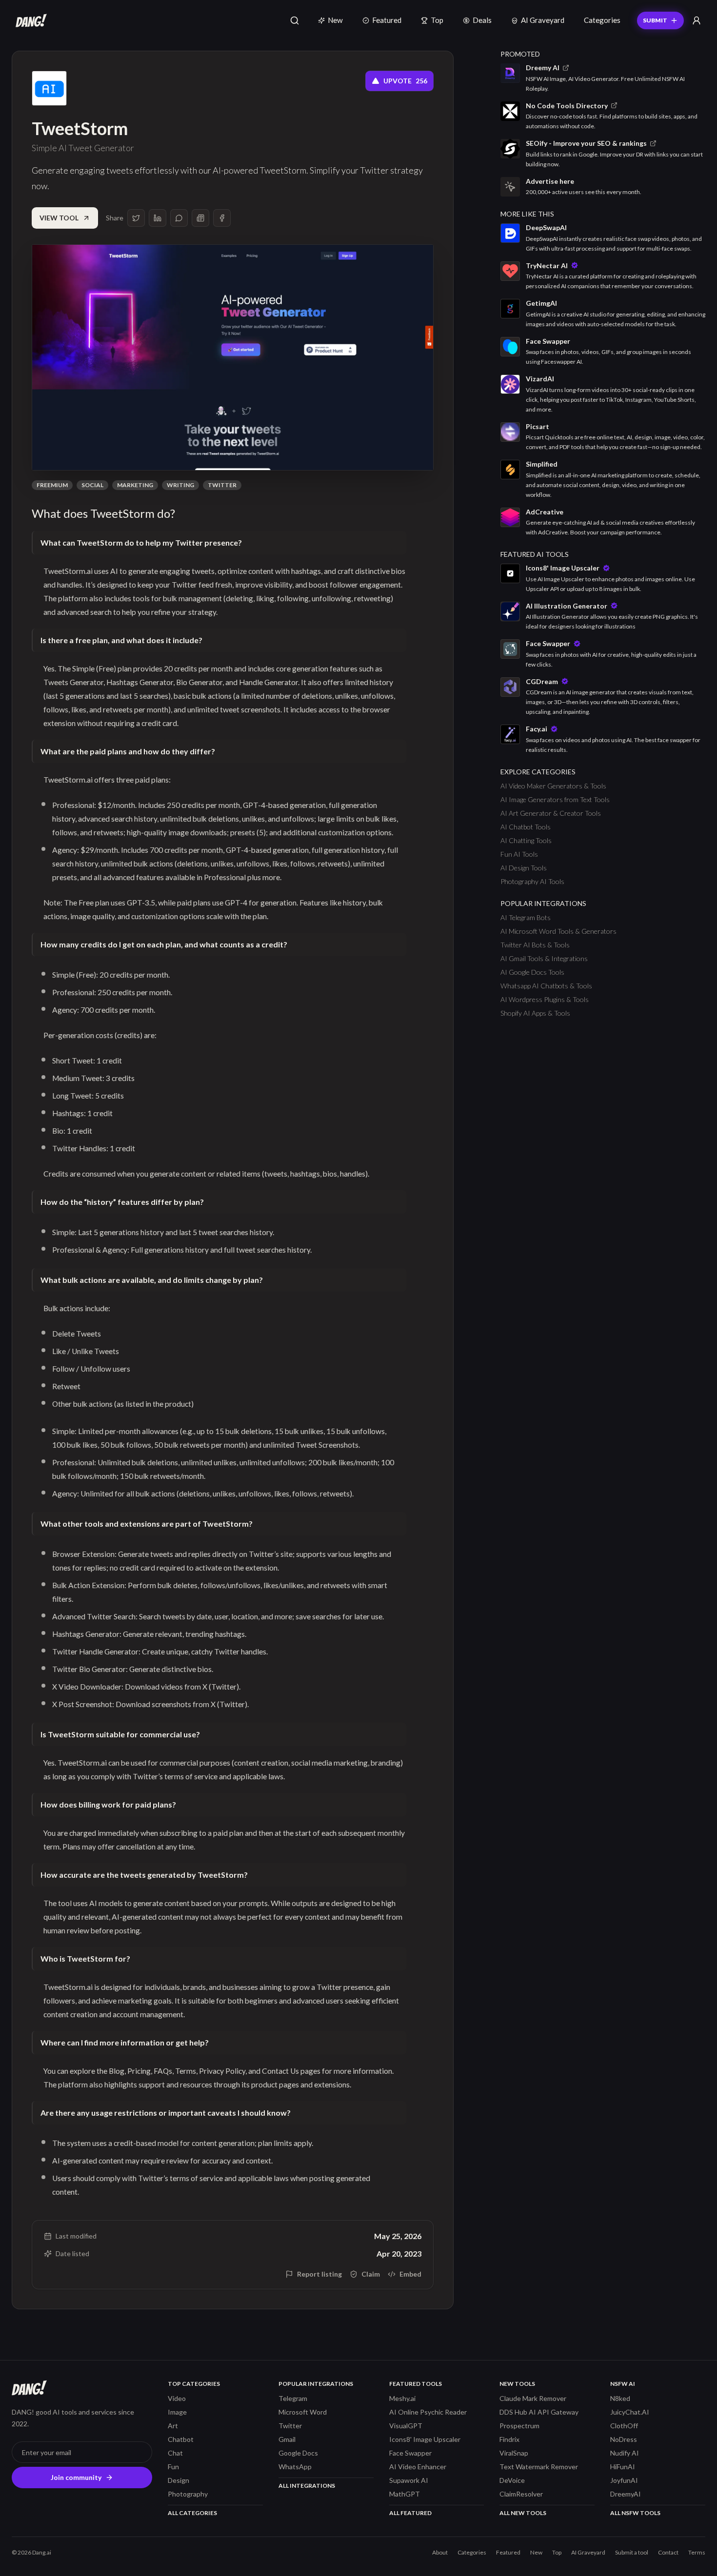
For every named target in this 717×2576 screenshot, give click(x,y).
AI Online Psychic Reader (428, 2412)
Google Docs (298, 2453)
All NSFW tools (635, 2513)
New (335, 20)
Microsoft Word (303, 2412)
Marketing (135, 485)
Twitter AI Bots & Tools (535, 945)
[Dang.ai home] (29, 20)
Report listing (319, 2274)
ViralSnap (514, 2453)
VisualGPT (406, 2426)
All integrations (307, 2486)
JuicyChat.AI (630, 2412)
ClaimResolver (521, 2494)
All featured (410, 2513)
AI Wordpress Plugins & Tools (545, 999)
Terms (697, 2552)
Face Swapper (410, 2453)
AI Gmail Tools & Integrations (544, 958)
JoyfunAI (624, 2480)
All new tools (523, 2513)
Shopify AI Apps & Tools (535, 1013)
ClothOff (624, 2426)
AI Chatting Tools (526, 840)
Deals (482, 20)
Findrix (509, 2439)
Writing (180, 485)
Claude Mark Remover (533, 2398)
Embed (410, 2274)
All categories (192, 2513)
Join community (76, 2477)
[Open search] (295, 20)
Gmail (287, 2439)
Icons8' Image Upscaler (425, 2439)
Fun (173, 2467)
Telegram (293, 2398)
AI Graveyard (543, 20)
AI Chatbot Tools (526, 827)
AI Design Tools (524, 868)
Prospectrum (519, 2426)
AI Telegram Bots (526, 917)
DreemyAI (626, 2494)
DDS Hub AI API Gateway (539, 2412)
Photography (188, 2494)
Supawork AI (409, 2480)
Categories (602, 20)
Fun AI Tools (519, 854)
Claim (371, 2274)
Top (437, 20)
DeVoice (512, 2480)
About (440, 2552)
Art (173, 2426)
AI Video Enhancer (418, 2467)
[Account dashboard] (697, 20)
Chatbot (181, 2439)
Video (177, 2398)
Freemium (52, 485)
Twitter (222, 485)
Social (92, 485)
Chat (175, 2453)
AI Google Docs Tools (532, 972)
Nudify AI (625, 2453)
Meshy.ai (402, 2398)
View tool (59, 218)
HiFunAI (623, 2467)
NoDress (624, 2439)
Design (179, 2480)
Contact (668, 2552)
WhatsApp (295, 2467)
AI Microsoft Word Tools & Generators (558, 931)
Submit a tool (632, 2552)
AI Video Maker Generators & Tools (553, 786)
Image (177, 2412)
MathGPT (405, 2494)
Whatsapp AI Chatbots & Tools (546, 986)
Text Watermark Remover (539, 2467)
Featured (387, 20)
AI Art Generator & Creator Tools (551, 813)
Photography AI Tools (532, 881)
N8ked (620, 2398)
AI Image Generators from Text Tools (555, 799)
